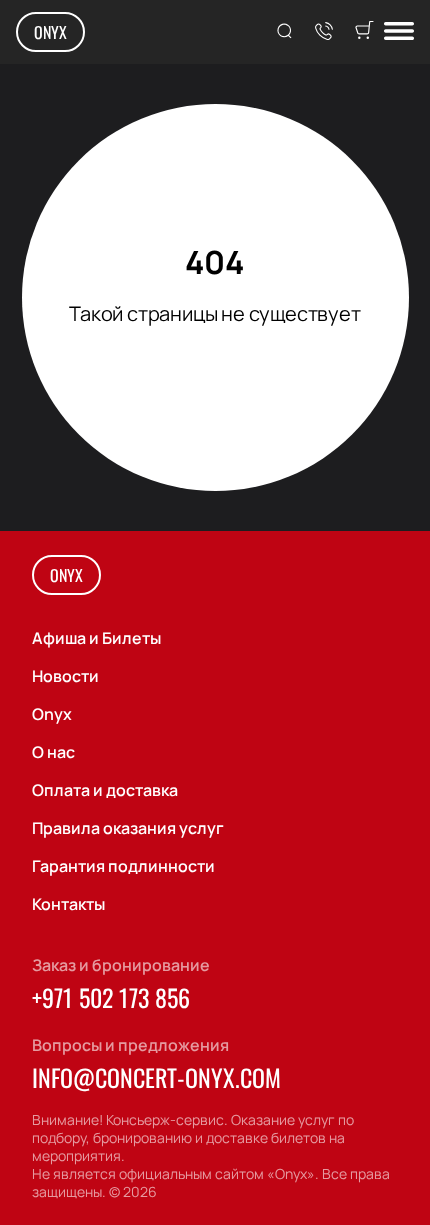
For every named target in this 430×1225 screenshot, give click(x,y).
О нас (53, 752)
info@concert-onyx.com (156, 1077)
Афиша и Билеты (96, 638)
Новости (65, 676)
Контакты (68, 904)
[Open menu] (399, 32)
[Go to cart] (364, 32)
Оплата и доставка (105, 790)
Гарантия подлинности (123, 866)
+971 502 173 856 (111, 997)
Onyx (50, 32)
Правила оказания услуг (128, 828)
